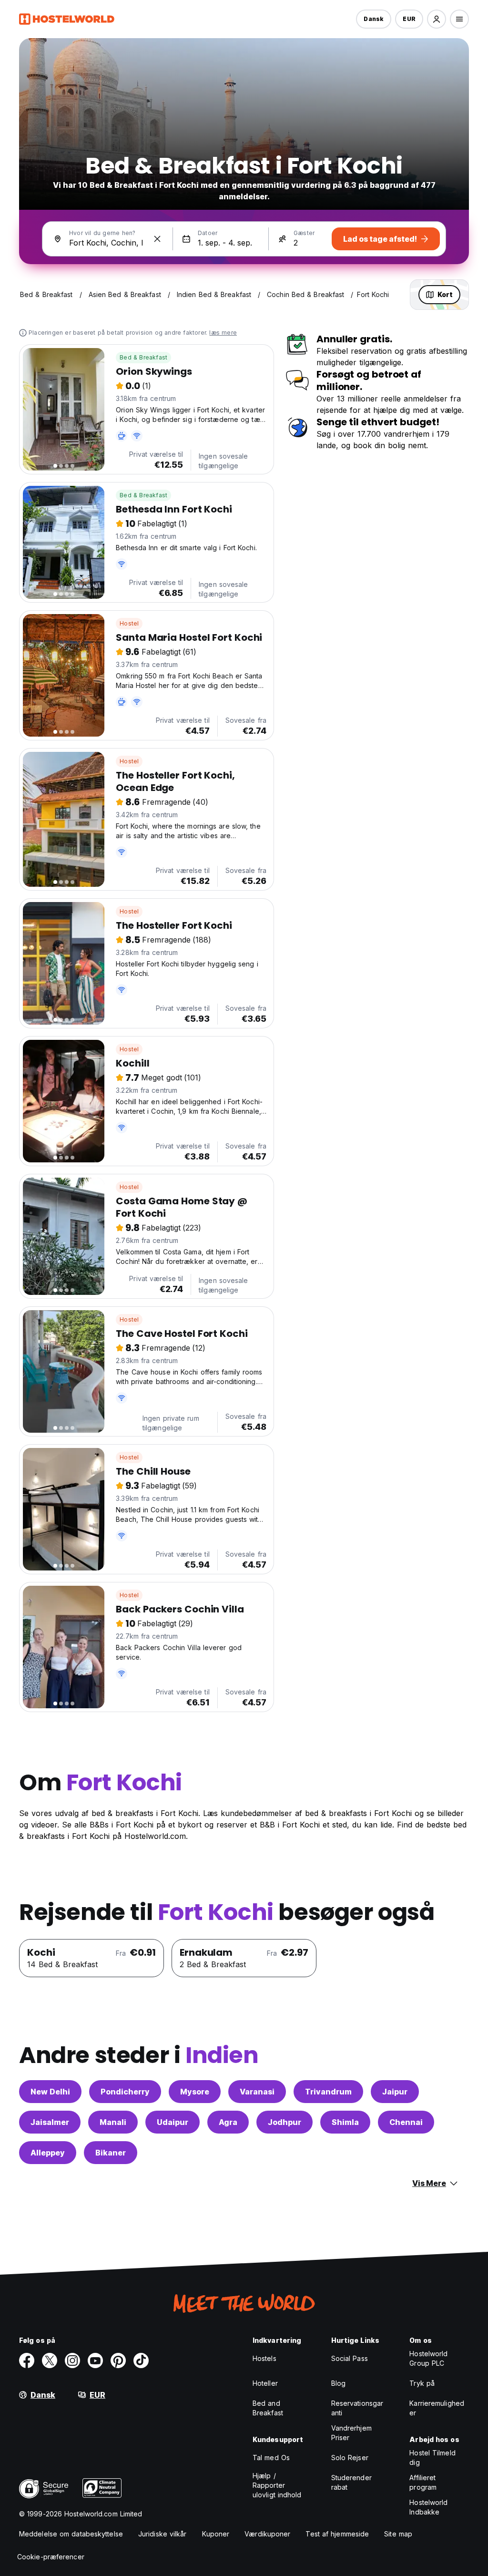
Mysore (195, 2092)
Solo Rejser (350, 2458)
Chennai (406, 2122)
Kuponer (216, 2534)
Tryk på (422, 2383)
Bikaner (111, 2153)
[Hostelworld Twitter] (50, 2360)
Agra (228, 2122)
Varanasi (257, 2092)
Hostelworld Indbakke (428, 2507)
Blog (338, 2383)
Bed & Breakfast (143, 357)
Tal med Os (271, 2458)
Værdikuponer (267, 2534)
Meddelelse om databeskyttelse (71, 2534)
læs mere (223, 333)
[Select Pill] (437, 19)
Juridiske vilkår (163, 2534)
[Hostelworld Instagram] (72, 2360)
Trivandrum (328, 2092)
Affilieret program (423, 2482)
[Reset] (157, 239)
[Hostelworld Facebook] (27, 2360)
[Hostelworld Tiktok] (141, 2360)
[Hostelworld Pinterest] (118, 2360)
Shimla (345, 2122)
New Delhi (50, 2092)
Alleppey (48, 2153)
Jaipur (395, 2092)
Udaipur (173, 2122)
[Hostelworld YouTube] (95, 2360)
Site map (398, 2534)
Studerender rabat (351, 2482)
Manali (113, 2122)
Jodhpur (285, 2122)
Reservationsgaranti (357, 2408)
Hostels (264, 2358)
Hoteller (265, 2383)
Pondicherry (125, 2092)
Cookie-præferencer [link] (51, 2557)
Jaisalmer (50, 2122)
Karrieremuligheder (437, 2408)
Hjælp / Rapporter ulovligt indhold (277, 2485)
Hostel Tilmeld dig (432, 2458)
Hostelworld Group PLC (428, 2358)
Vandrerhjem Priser (351, 2433)
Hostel (129, 623)
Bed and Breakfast (268, 2408)
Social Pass (350, 2358)
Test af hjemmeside (337, 2534)
